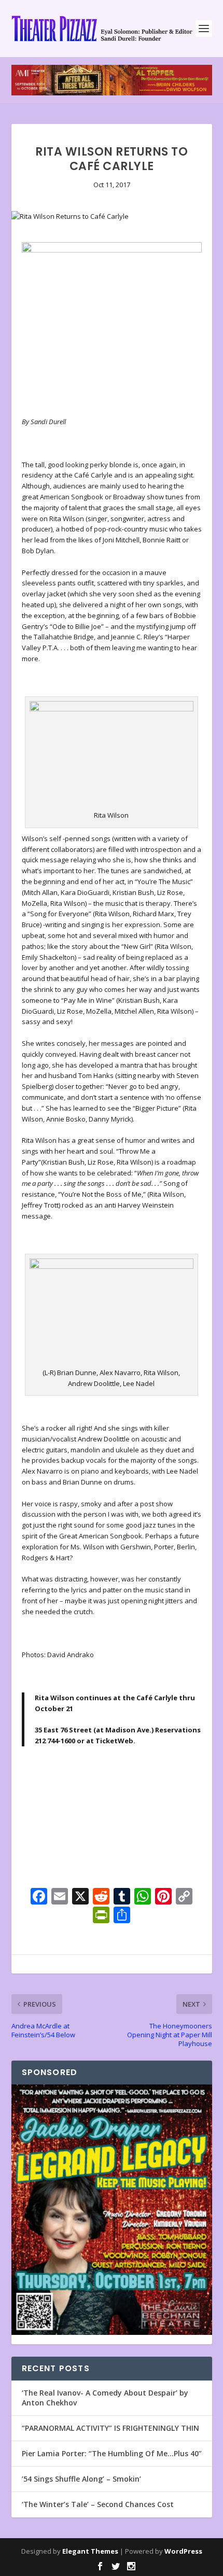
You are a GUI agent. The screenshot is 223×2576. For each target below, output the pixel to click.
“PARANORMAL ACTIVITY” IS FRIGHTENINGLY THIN (110, 2428)
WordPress (183, 2551)
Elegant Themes (90, 2551)
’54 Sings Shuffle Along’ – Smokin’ (81, 2479)
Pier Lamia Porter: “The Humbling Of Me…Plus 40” (112, 2453)
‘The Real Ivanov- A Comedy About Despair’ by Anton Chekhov (105, 2397)
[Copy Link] (184, 1897)
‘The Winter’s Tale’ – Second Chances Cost (98, 2504)
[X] (80, 1897)
